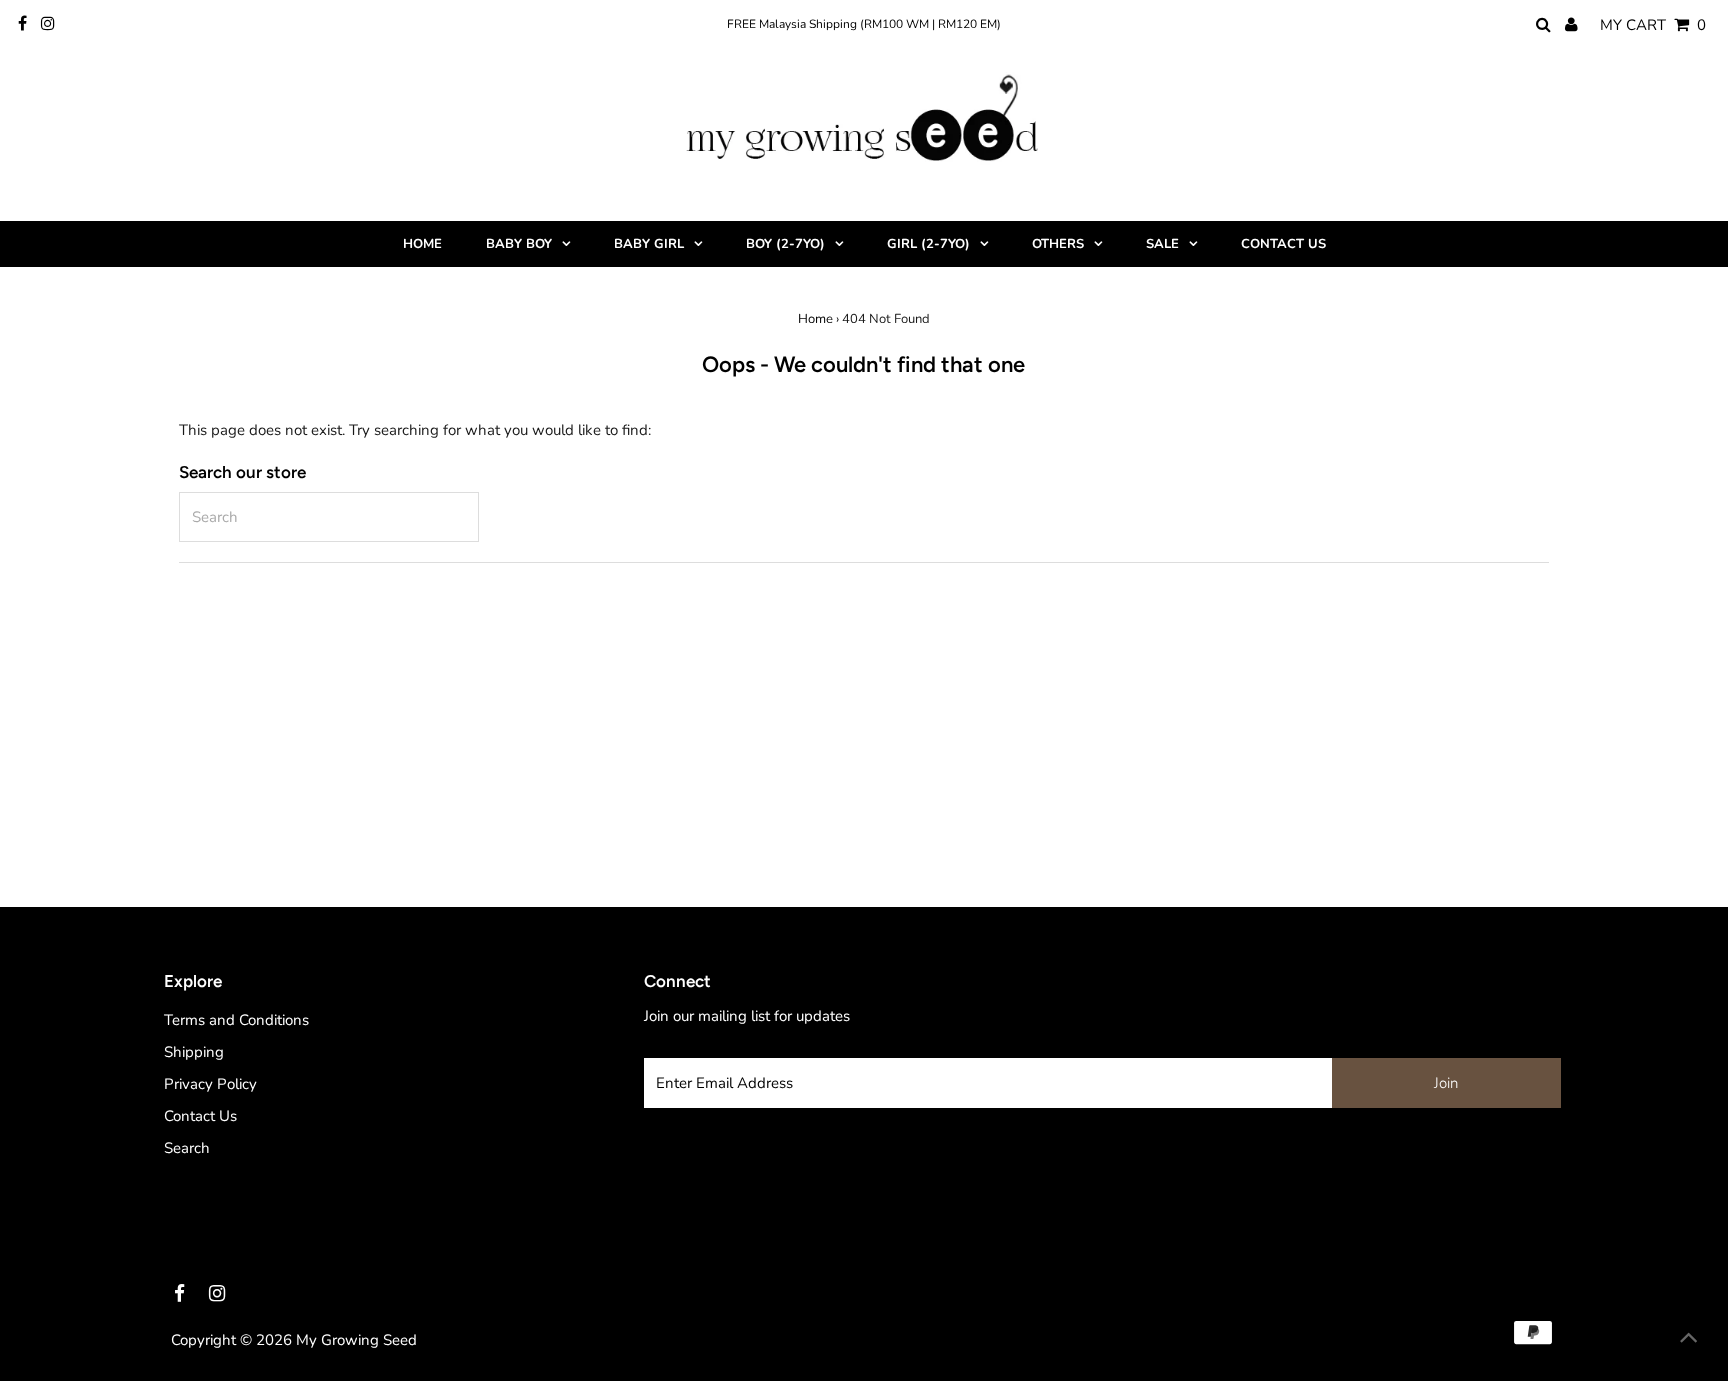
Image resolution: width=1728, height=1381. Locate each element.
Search (187, 1148)
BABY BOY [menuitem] (519, 244)
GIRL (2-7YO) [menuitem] (928, 244)
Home (815, 319)
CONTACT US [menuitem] (1283, 244)
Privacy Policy (210, 1084)
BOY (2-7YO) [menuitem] (785, 244)
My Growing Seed (356, 1340)
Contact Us (200, 1116)
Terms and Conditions (236, 1020)
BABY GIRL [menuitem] (649, 244)
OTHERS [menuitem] (1058, 244)
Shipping (194, 1052)
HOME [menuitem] (422, 244)
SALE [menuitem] (1162, 244)
